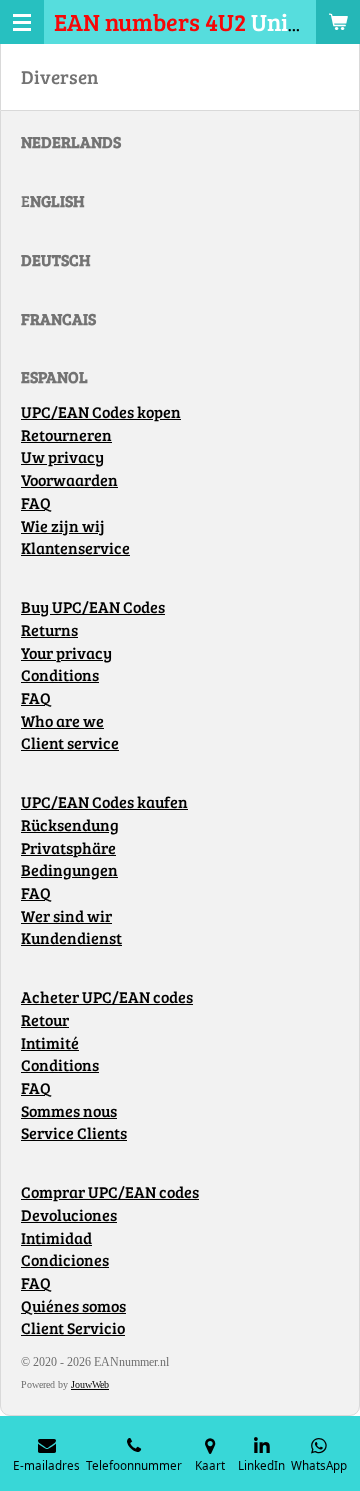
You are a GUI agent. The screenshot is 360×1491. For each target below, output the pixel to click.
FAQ (36, 503)
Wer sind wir (66, 916)
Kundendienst (71, 938)
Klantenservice (75, 548)
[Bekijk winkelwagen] (338, 22)
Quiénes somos (73, 1306)
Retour (45, 1020)
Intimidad (56, 1238)
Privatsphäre (68, 848)
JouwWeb (90, 1384)
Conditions (60, 675)
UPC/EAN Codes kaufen (104, 802)
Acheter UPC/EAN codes (107, 997)
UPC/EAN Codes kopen (101, 412)
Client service (70, 743)
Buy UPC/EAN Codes (93, 607)
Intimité (50, 1043)
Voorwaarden (69, 480)
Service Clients (74, 1133)
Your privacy (66, 653)
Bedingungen (69, 870)
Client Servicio (73, 1328)
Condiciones (65, 1260)
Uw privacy (62, 457)
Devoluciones (69, 1215)
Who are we (62, 721)
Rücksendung (70, 825)
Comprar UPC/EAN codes (110, 1192)
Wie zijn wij (63, 526)
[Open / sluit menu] (22, 22)
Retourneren (66, 435)
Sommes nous (69, 1111)
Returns (49, 630)
